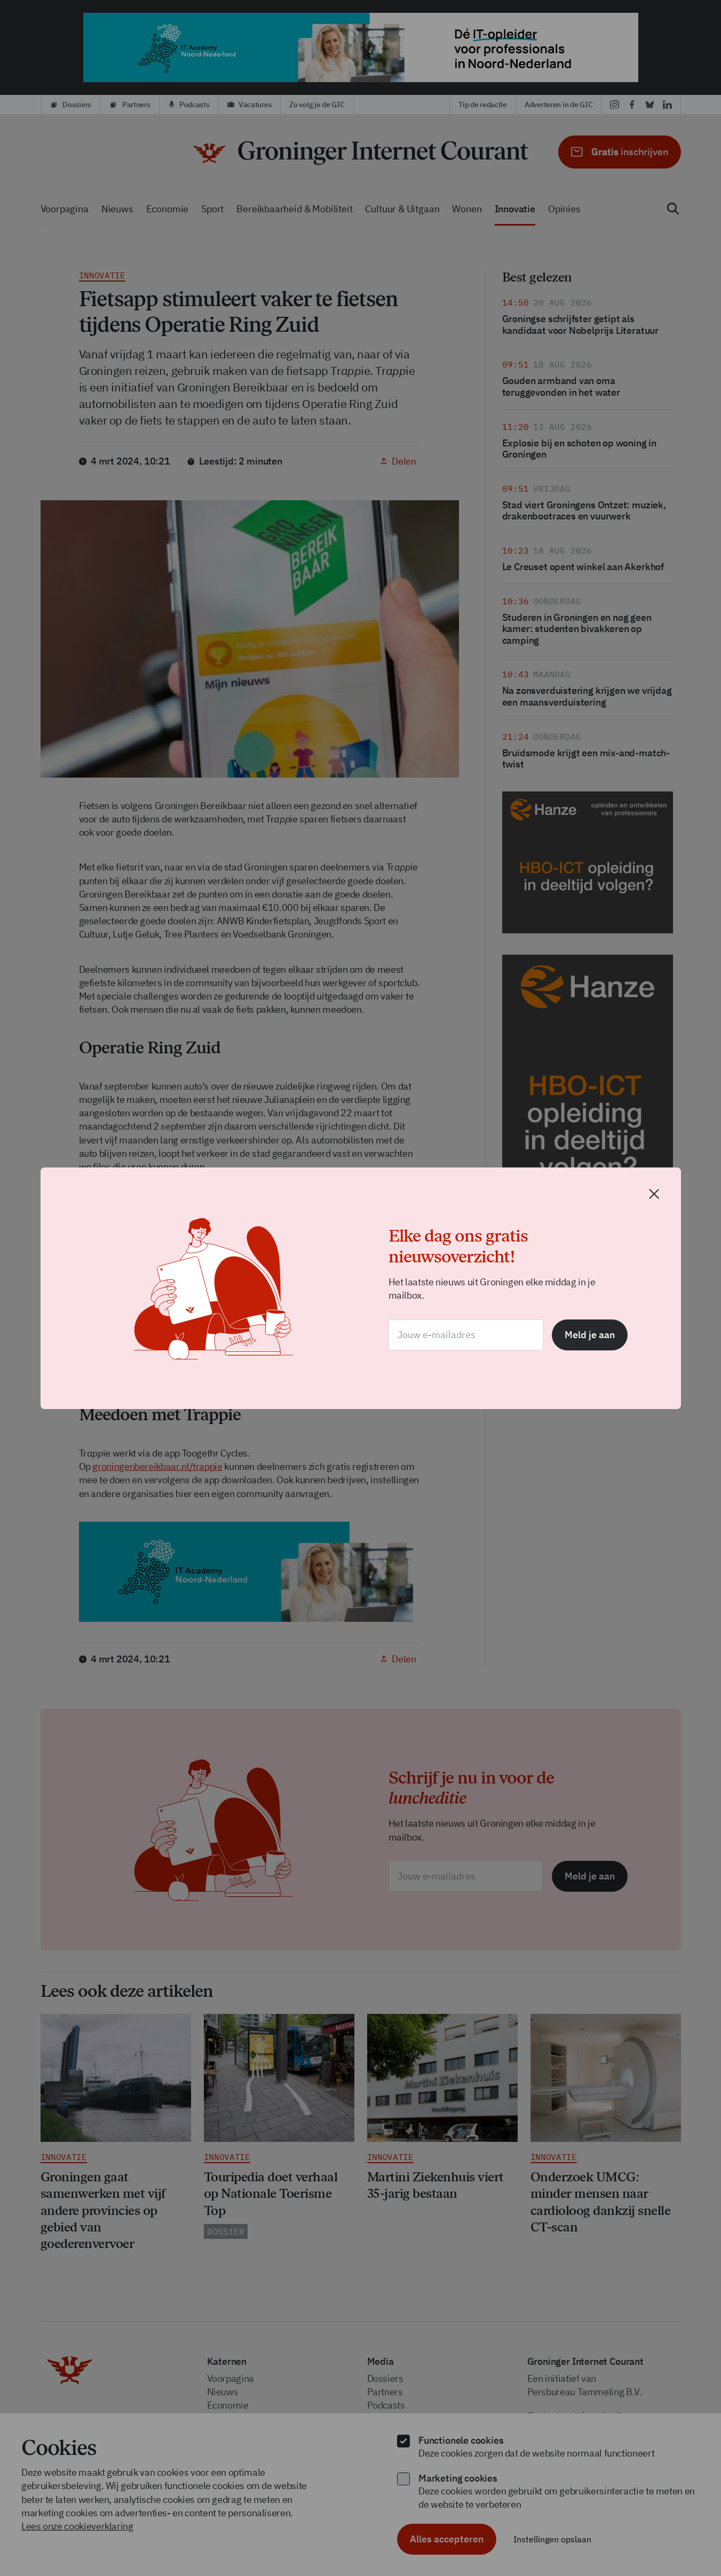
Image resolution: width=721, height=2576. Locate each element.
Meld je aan (590, 1335)
